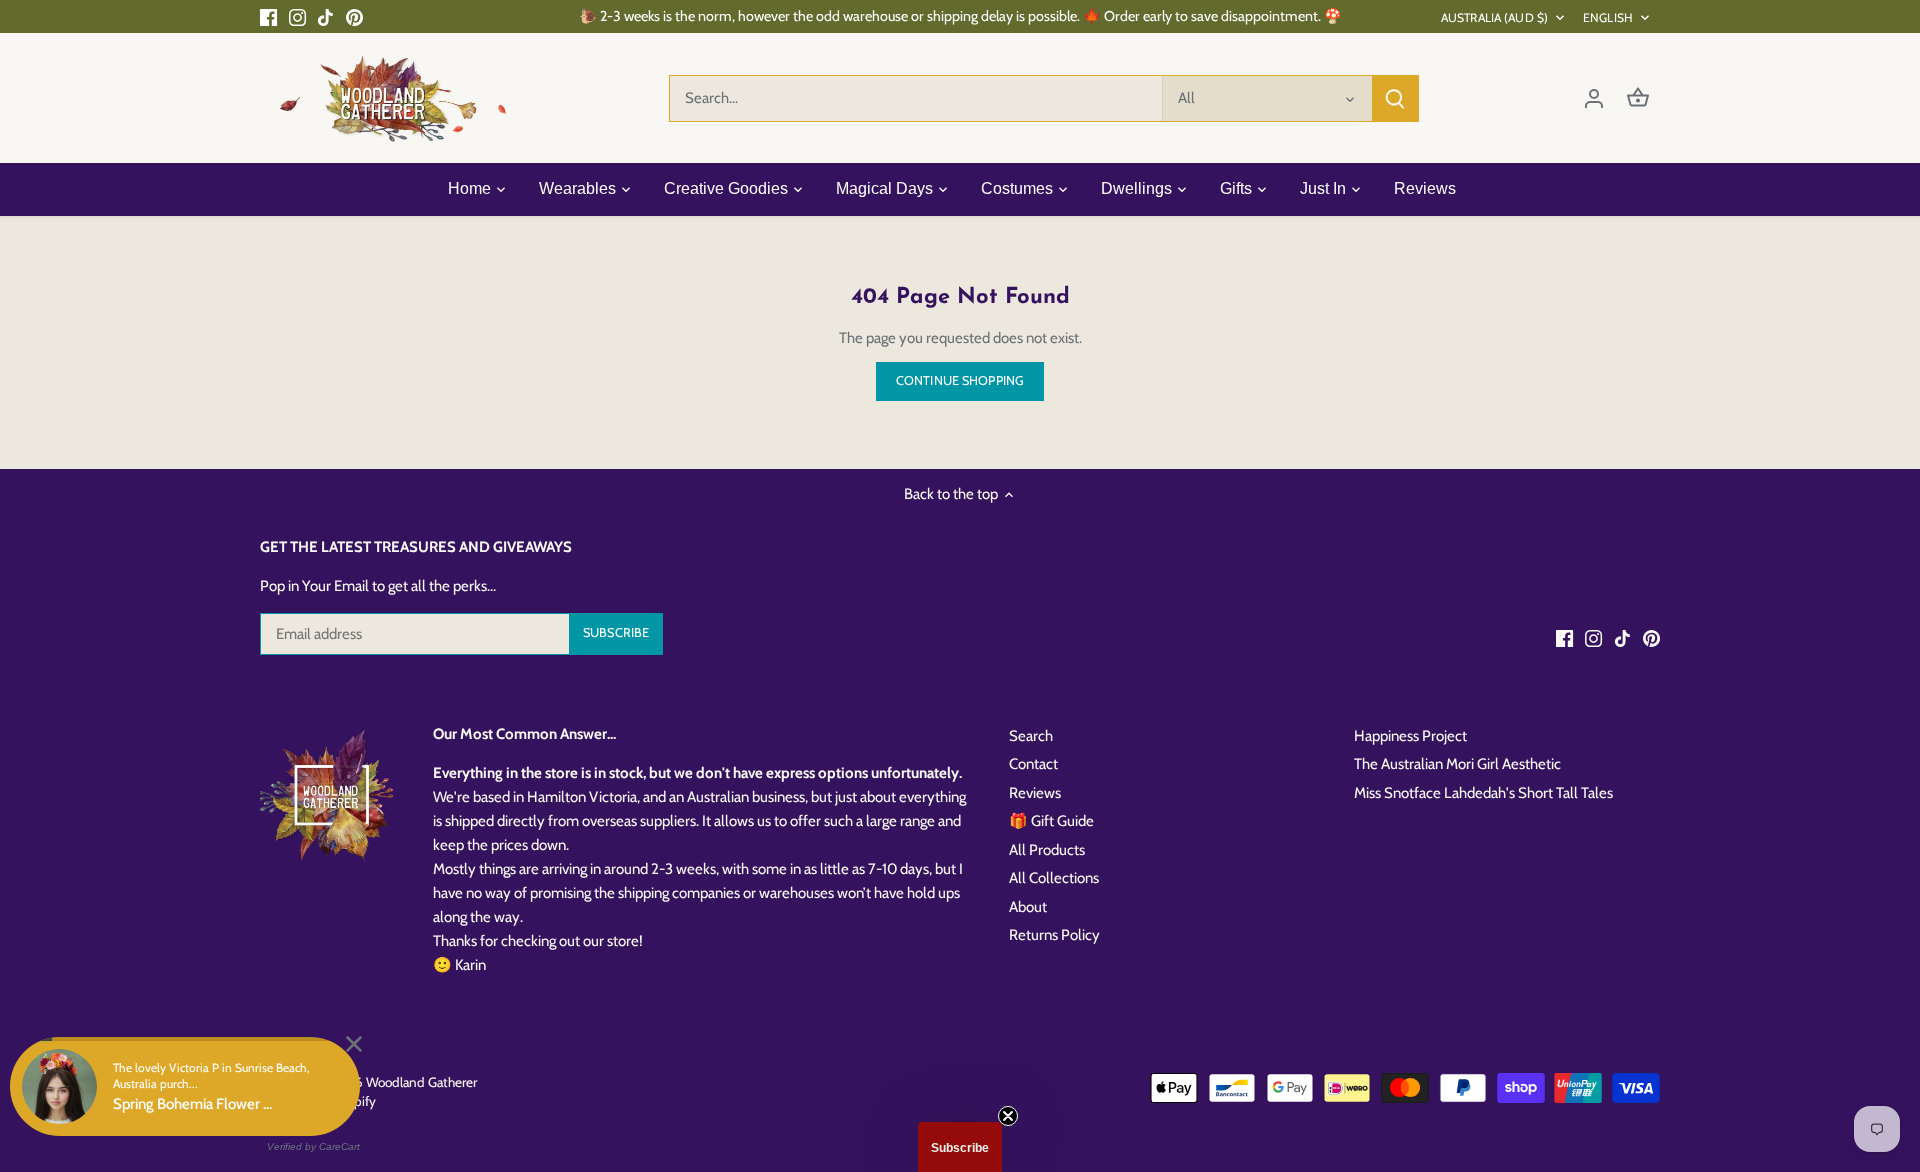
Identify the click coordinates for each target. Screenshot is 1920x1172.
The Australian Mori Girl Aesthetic (1457, 764)
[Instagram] (297, 16)
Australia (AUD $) (1494, 17)
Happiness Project (1410, 736)
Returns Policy (1054, 935)
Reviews (1035, 793)
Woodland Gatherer (421, 1082)
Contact (1033, 764)
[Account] (1594, 98)
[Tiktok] (325, 16)
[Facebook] (268, 16)
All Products (1047, 850)
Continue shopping (960, 380)
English (1608, 17)
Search (1031, 736)
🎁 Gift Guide (1051, 821)
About (1028, 907)
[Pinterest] (354, 16)
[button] (960, 1147)
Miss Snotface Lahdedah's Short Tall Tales (1483, 793)
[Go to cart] (1638, 98)
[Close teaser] (1008, 1116)
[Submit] (1395, 98)
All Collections (1054, 878)
